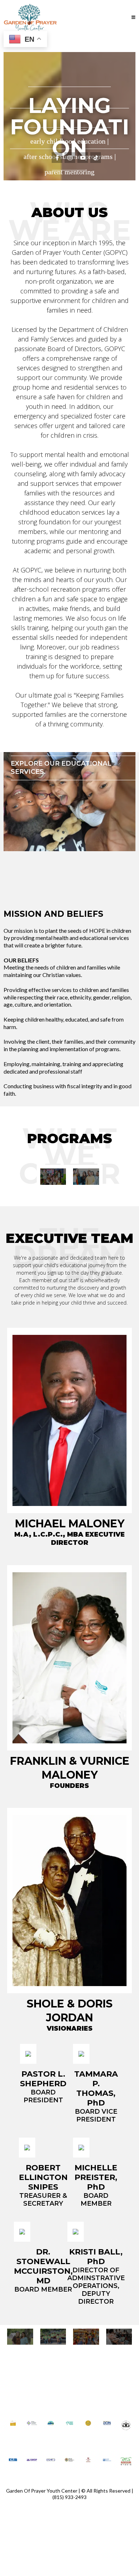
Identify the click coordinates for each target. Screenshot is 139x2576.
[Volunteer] (20, 2337)
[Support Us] (53, 2337)
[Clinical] (86, 1176)
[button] (133, 17)
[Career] (119, 2337)
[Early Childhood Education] (53, 1176)
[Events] (86, 2337)
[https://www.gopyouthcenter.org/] (30, 17)
